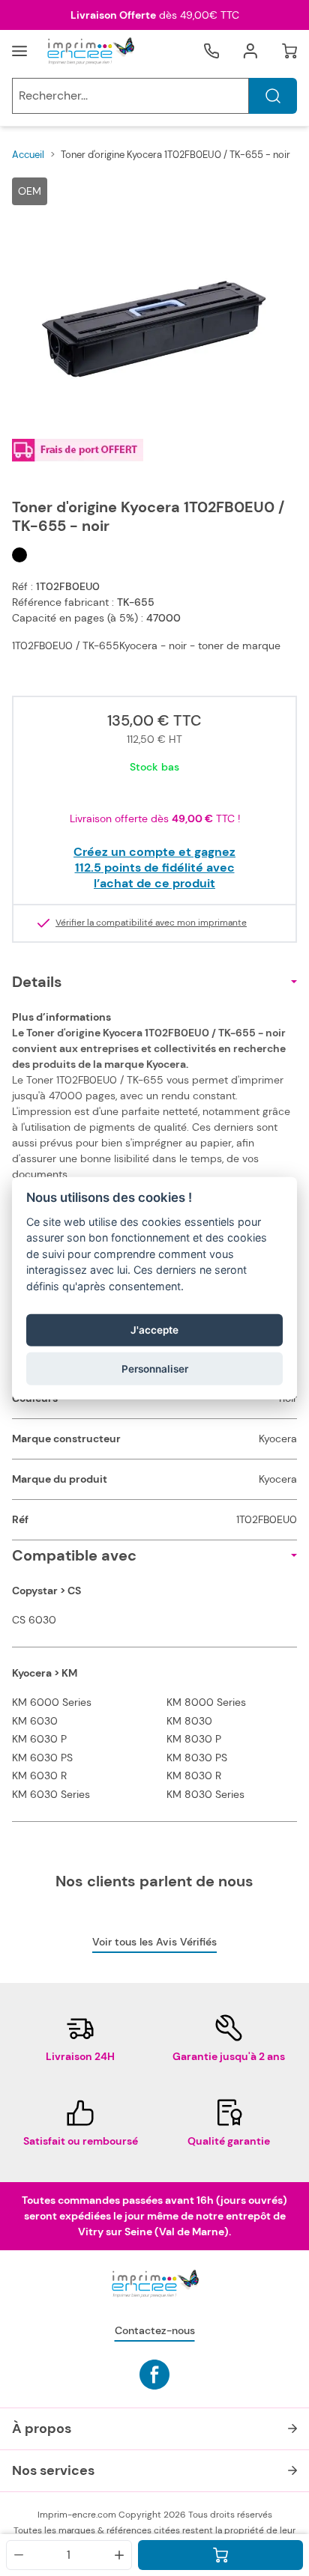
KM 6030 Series (51, 1794)
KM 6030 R (39, 1775)
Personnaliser (155, 1368)
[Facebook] (154, 2375)
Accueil (28, 155)
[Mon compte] (250, 51)
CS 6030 (34, 1620)
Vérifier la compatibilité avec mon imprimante (151, 923)
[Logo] (90, 51)
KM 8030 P (194, 1739)
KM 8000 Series (206, 1702)
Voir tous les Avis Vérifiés (154, 1942)
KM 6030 (35, 1721)
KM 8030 (189, 1721)
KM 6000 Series (52, 1702)
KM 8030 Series (205, 1794)
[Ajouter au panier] (221, 2555)
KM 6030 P (39, 1739)
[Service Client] (211, 51)
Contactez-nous (155, 2330)
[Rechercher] (273, 96)
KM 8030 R (194, 1775)
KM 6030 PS (42, 1758)
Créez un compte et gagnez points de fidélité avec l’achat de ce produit (154, 868)
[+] (119, 2555)
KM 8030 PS (197, 1758)
